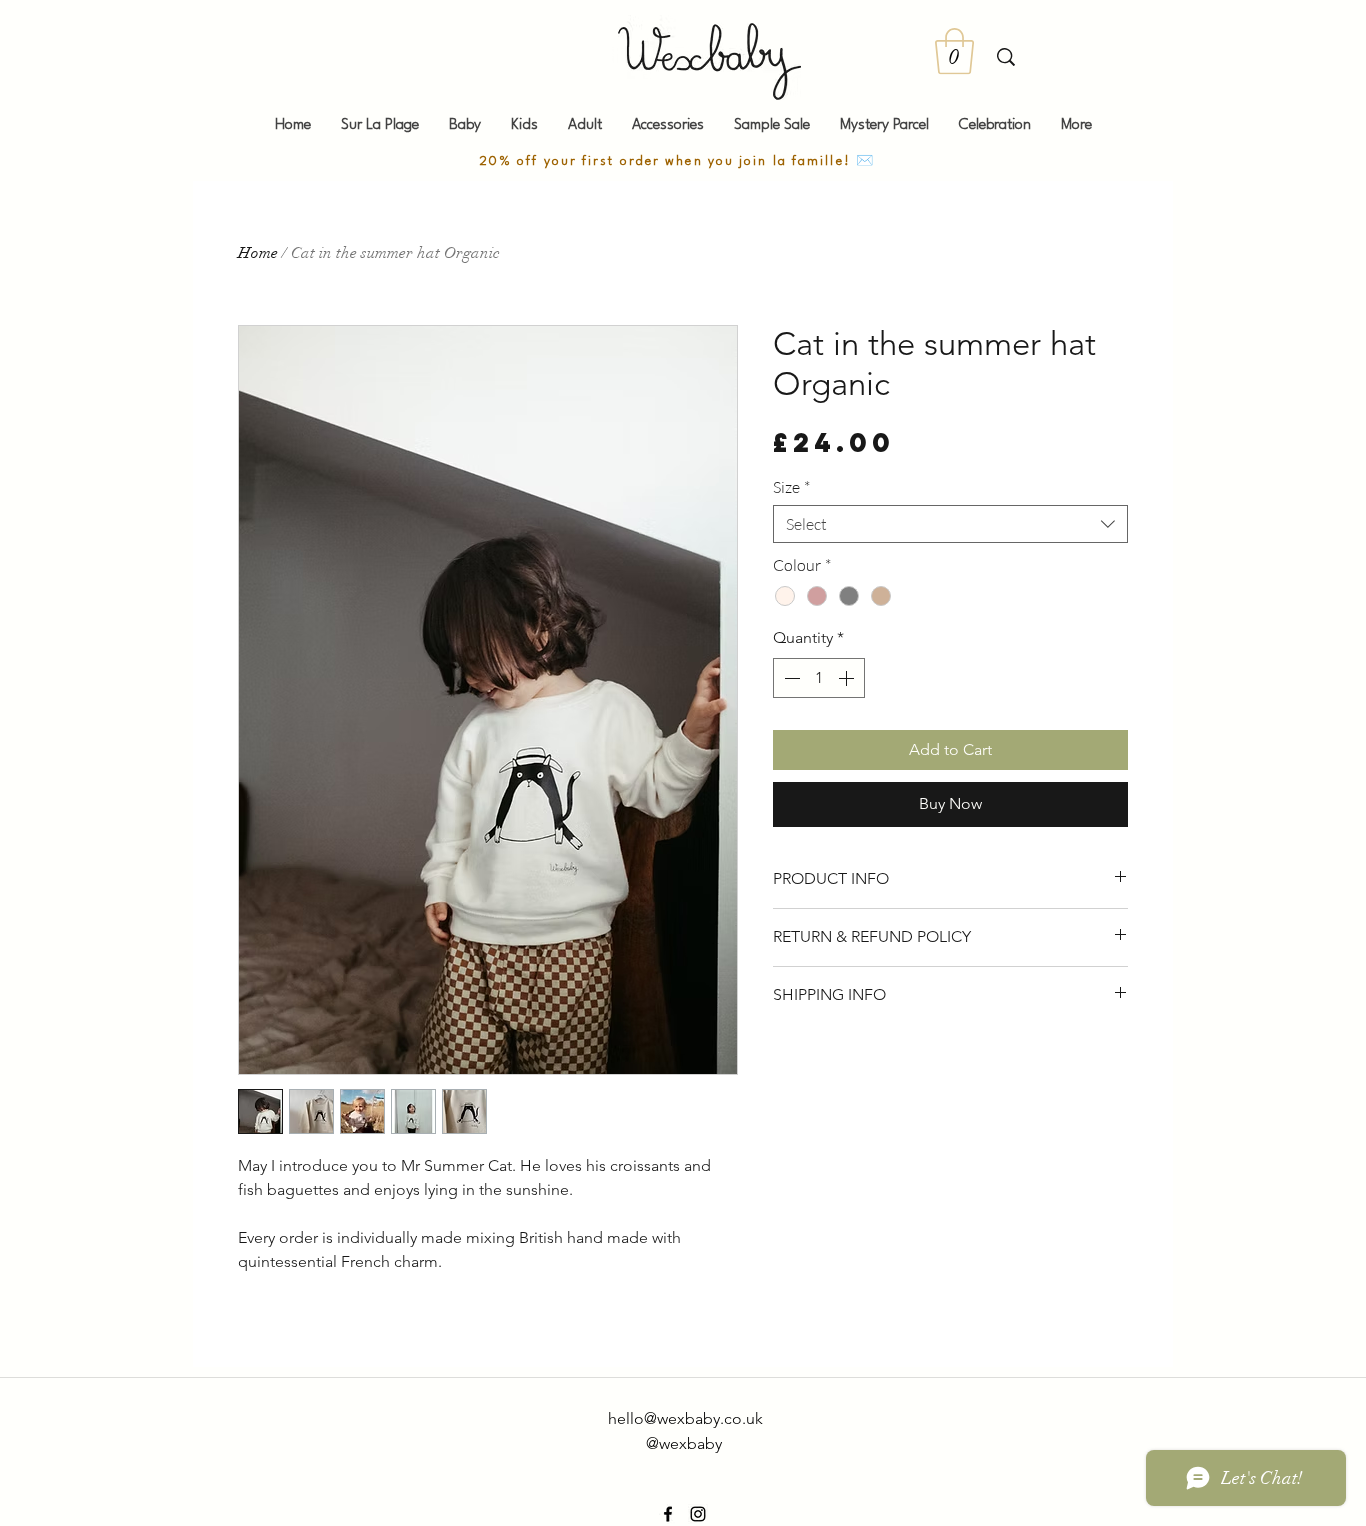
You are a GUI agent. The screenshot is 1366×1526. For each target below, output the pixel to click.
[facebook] (668, 1514)
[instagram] (698, 1514)
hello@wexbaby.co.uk (685, 1418)
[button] (954, 51)
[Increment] (848, 678)
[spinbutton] (819, 678)
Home (258, 253)
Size (791, 487)
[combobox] (950, 524)
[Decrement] (790, 678)
